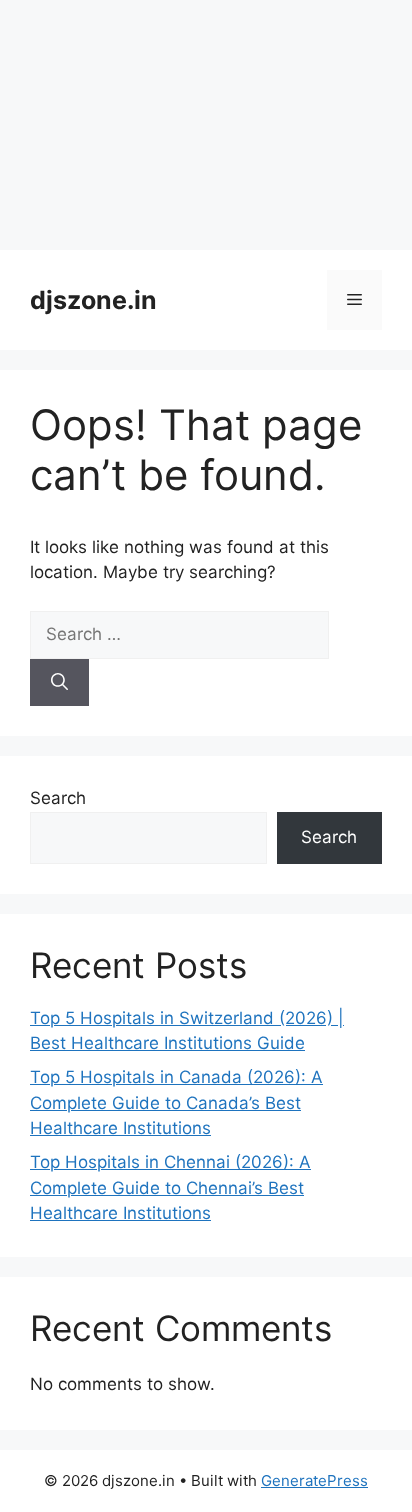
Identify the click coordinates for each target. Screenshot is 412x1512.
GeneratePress (314, 1480)
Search (58, 798)
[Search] (59, 683)
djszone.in (93, 300)
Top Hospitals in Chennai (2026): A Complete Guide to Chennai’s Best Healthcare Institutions (170, 1187)
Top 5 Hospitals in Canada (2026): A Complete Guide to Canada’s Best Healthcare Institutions (176, 1102)
